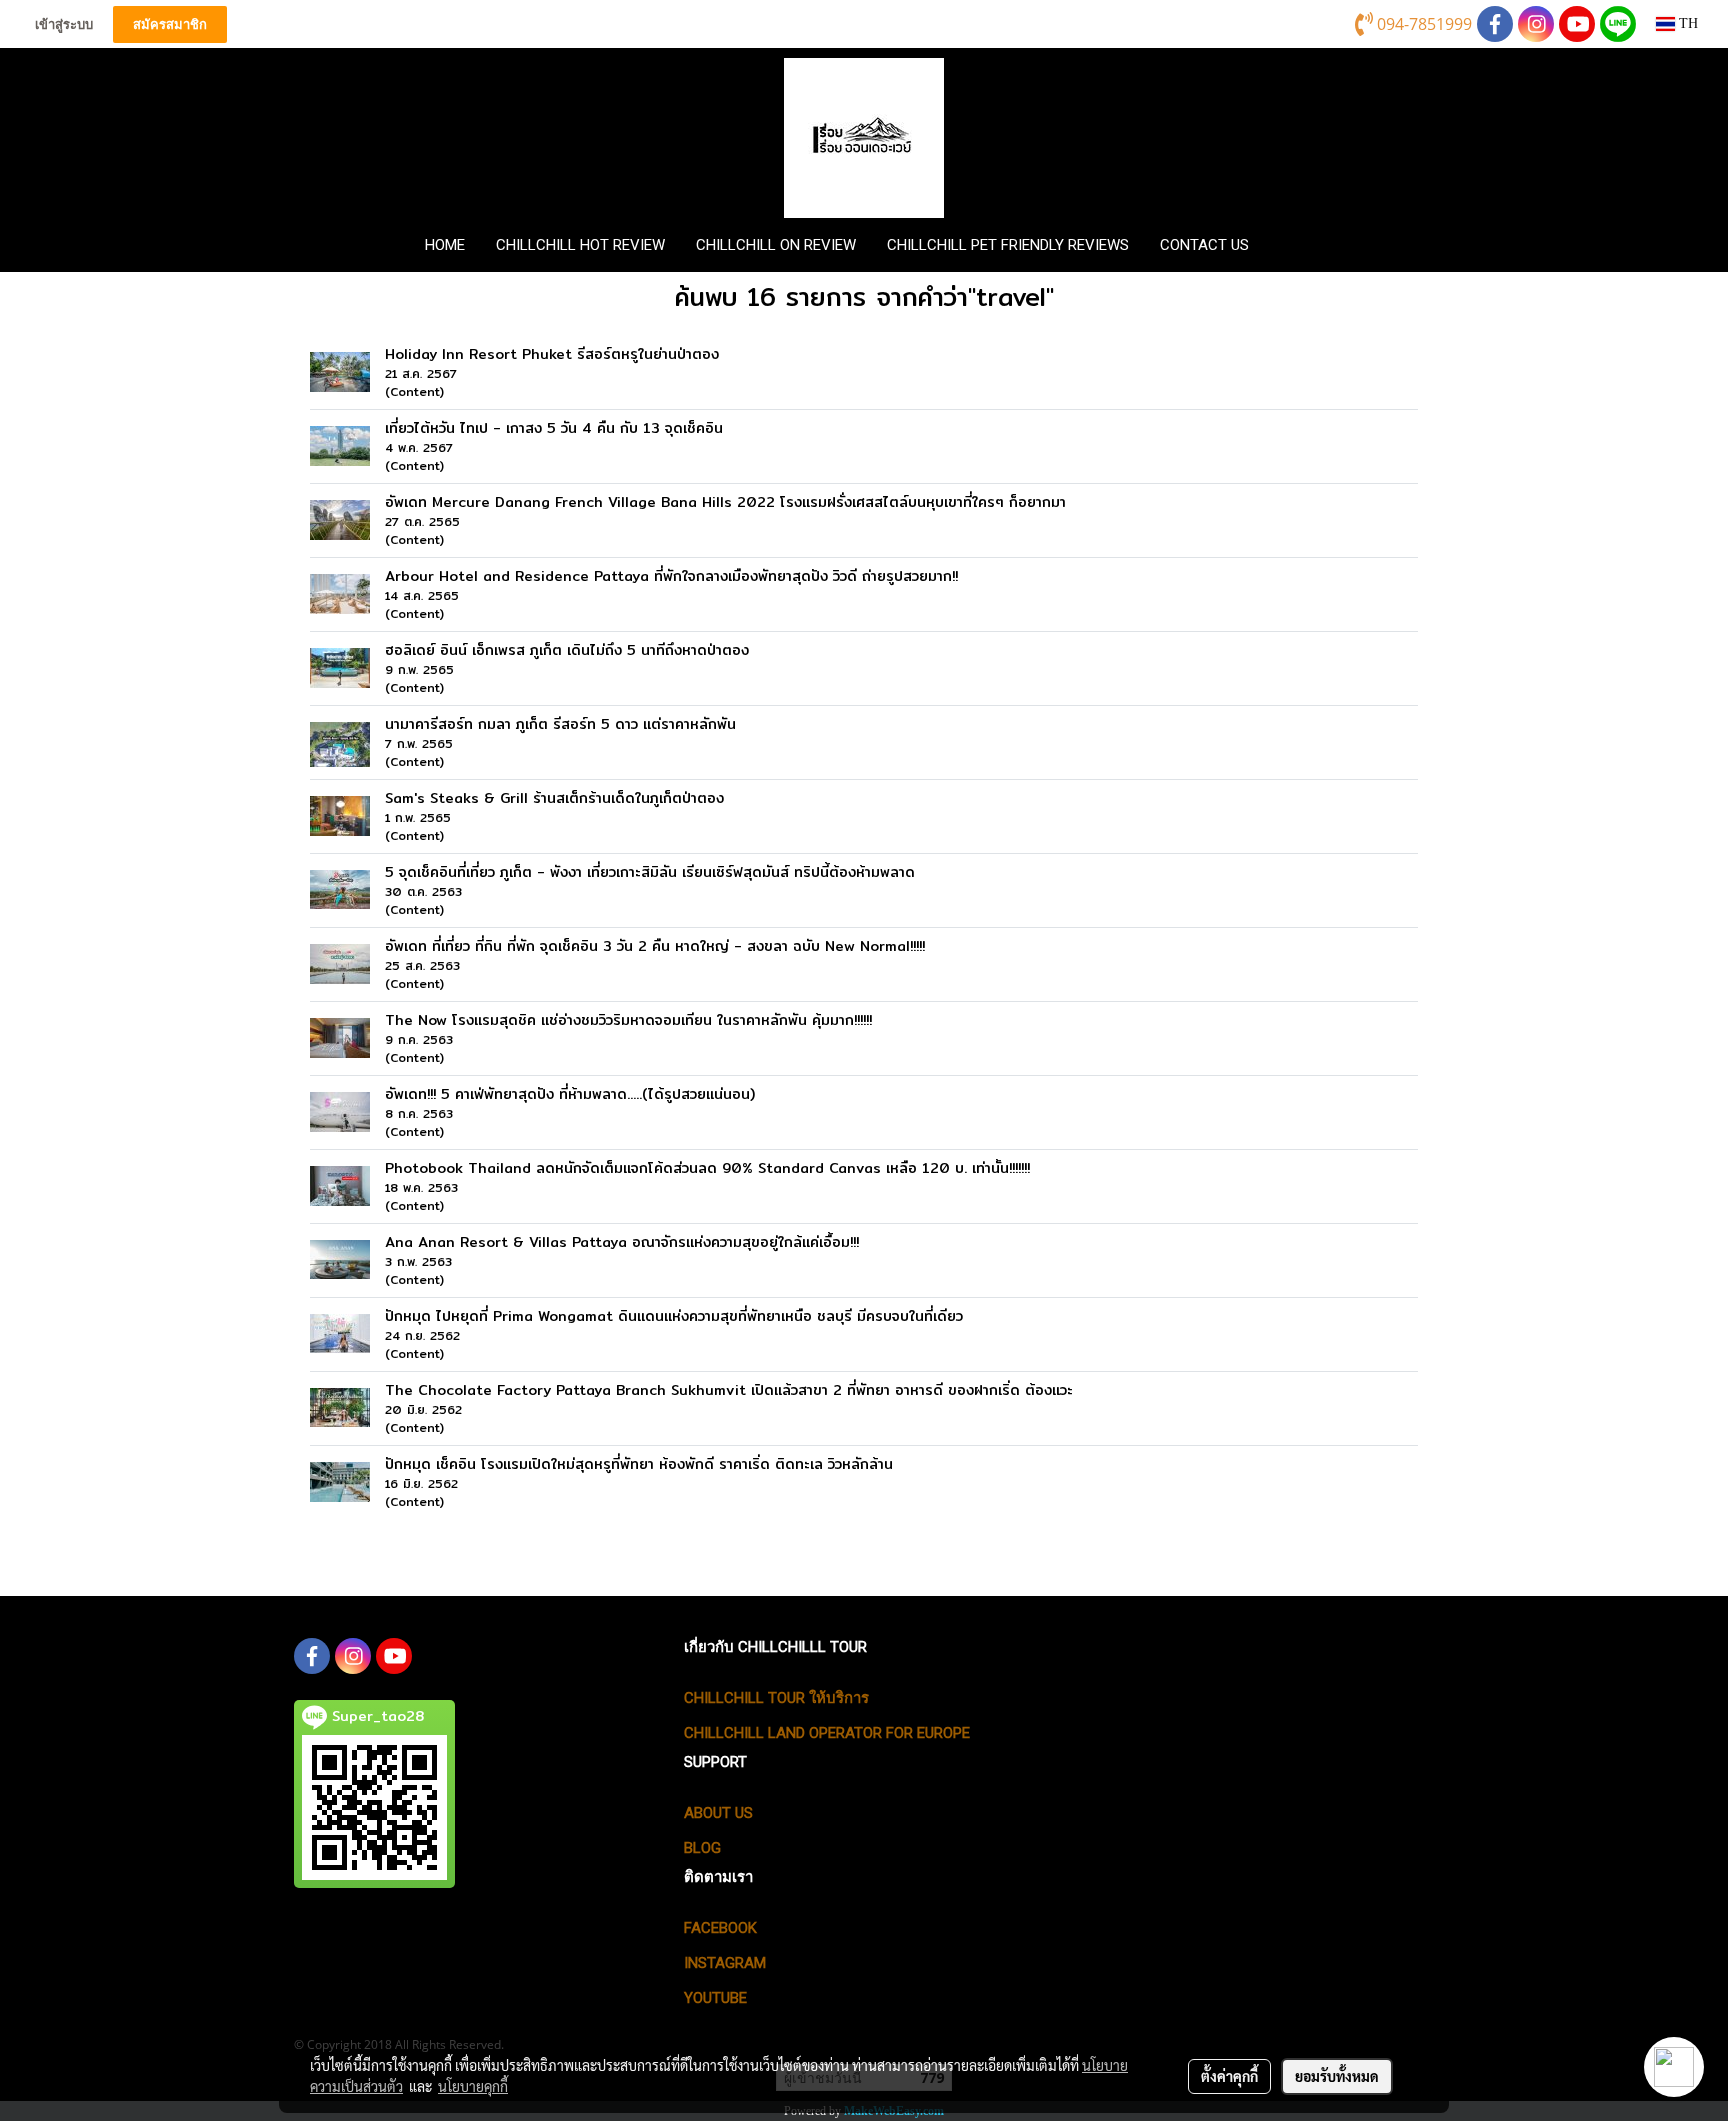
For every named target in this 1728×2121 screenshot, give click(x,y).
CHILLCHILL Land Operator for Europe (827, 1733)
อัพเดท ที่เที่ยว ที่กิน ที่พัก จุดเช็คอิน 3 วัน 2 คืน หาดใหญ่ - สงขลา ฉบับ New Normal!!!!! (655, 946)
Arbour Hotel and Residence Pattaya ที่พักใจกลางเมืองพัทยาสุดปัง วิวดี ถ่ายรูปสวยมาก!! (671, 576)
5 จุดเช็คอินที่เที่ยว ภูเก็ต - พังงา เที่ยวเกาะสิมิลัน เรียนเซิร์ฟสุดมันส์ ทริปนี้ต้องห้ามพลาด (650, 872)
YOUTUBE (715, 1998)
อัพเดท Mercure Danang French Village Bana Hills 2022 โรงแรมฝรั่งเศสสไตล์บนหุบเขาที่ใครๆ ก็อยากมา (725, 502)
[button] (1297, 245)
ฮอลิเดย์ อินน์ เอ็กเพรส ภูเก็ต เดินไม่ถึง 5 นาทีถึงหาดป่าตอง (567, 650)
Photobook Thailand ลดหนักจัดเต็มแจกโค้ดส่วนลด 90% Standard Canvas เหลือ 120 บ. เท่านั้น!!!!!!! (707, 1168)
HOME (445, 245)
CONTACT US (1204, 245)
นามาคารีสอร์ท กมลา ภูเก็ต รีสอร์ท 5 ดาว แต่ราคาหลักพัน (560, 724)
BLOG (702, 1848)
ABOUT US (718, 1813)
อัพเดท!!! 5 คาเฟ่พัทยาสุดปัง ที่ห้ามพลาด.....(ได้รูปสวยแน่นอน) (570, 1094)
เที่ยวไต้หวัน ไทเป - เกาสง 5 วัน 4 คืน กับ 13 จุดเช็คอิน (554, 428)
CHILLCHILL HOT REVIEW (580, 245)
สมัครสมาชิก (170, 24)
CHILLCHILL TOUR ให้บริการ (776, 1698)
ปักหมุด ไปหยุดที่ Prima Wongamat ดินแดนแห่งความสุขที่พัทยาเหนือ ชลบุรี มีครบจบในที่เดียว (674, 1316)
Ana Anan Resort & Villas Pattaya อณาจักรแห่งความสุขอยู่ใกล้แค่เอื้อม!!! (622, 1242)
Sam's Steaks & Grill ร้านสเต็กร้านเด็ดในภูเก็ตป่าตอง (554, 798)
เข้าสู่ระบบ (64, 24)
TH (1686, 23)
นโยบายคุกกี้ (473, 2086)
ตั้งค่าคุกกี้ (1229, 2076)
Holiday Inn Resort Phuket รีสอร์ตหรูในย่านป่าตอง (552, 354)
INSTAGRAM (725, 1963)
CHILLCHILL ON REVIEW (776, 245)
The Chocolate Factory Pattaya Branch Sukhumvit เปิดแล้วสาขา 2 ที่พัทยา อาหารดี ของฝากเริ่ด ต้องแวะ (729, 1390)
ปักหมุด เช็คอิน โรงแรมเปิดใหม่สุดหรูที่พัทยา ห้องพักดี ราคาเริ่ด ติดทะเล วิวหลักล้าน (639, 1464)
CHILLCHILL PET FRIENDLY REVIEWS (1008, 245)
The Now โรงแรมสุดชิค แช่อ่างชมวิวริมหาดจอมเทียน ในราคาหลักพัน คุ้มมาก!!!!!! (628, 1020)
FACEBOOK (720, 1928)
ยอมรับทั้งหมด (1337, 2076)
